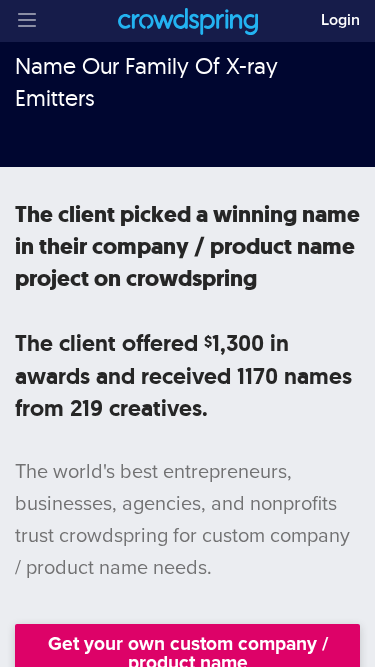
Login (340, 20)
